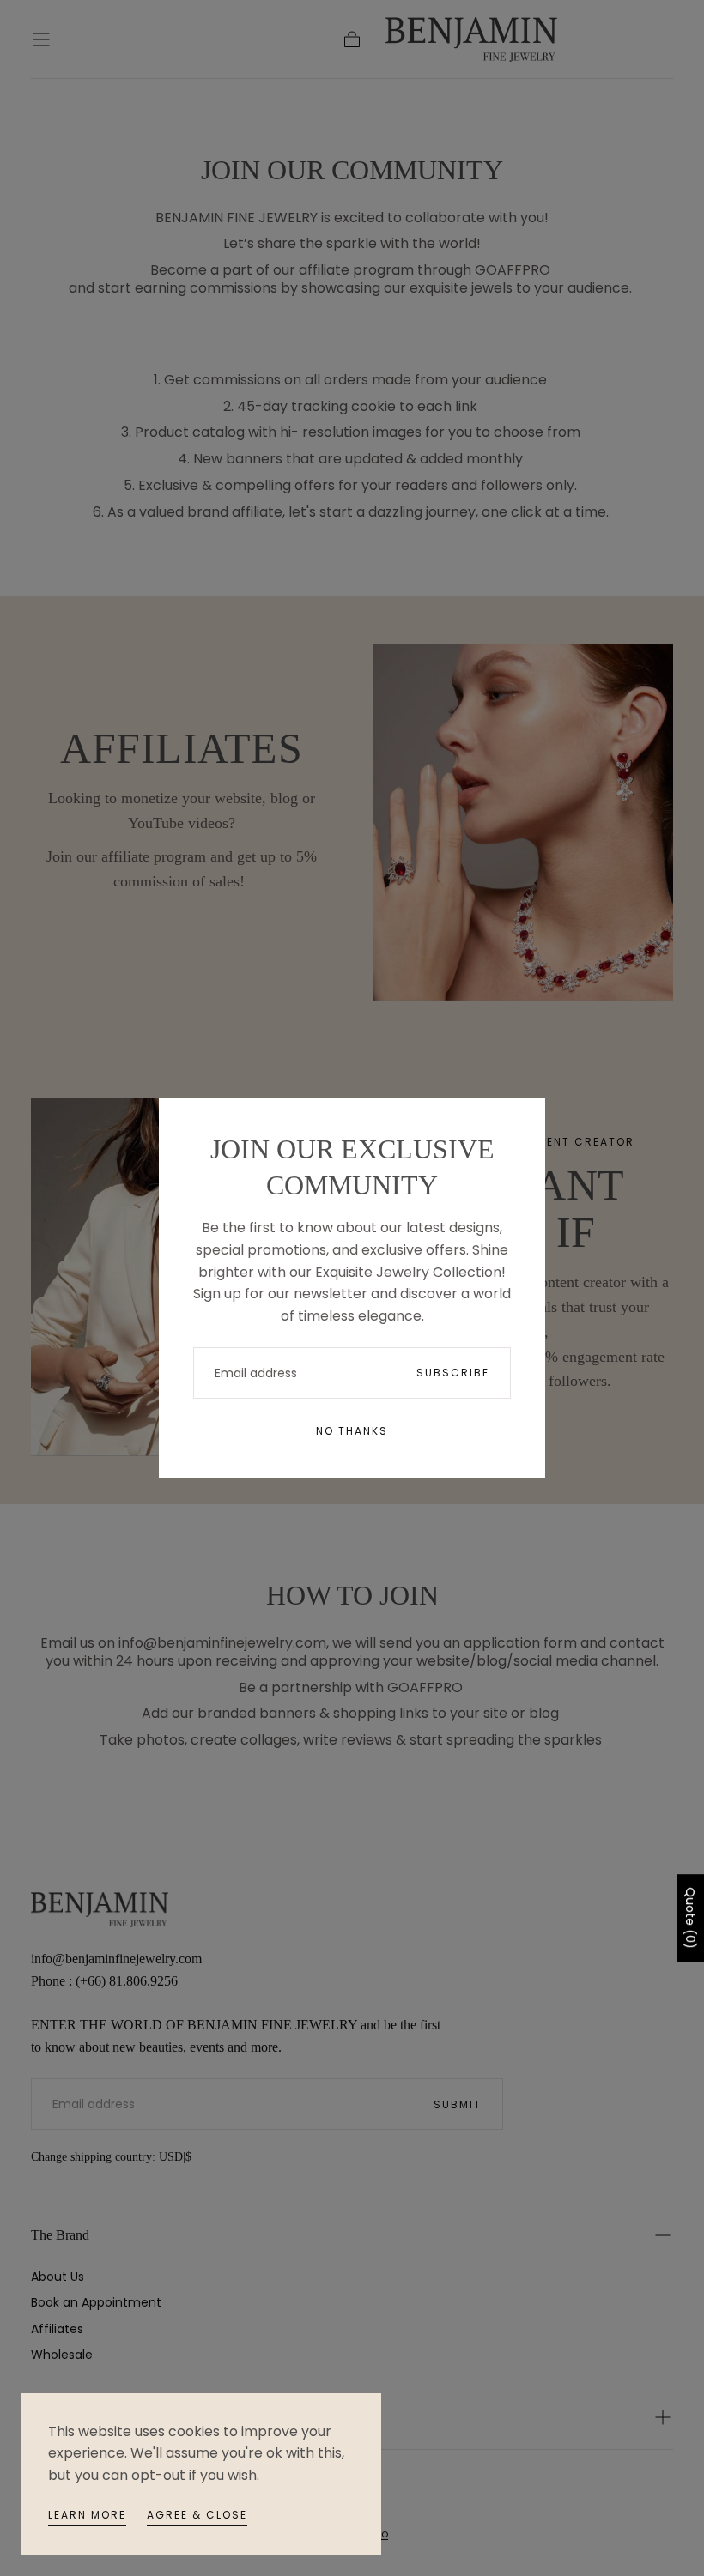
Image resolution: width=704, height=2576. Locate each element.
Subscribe (453, 1373)
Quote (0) (690, 1918)
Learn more (87, 2515)
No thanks (352, 1431)
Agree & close (197, 2515)
